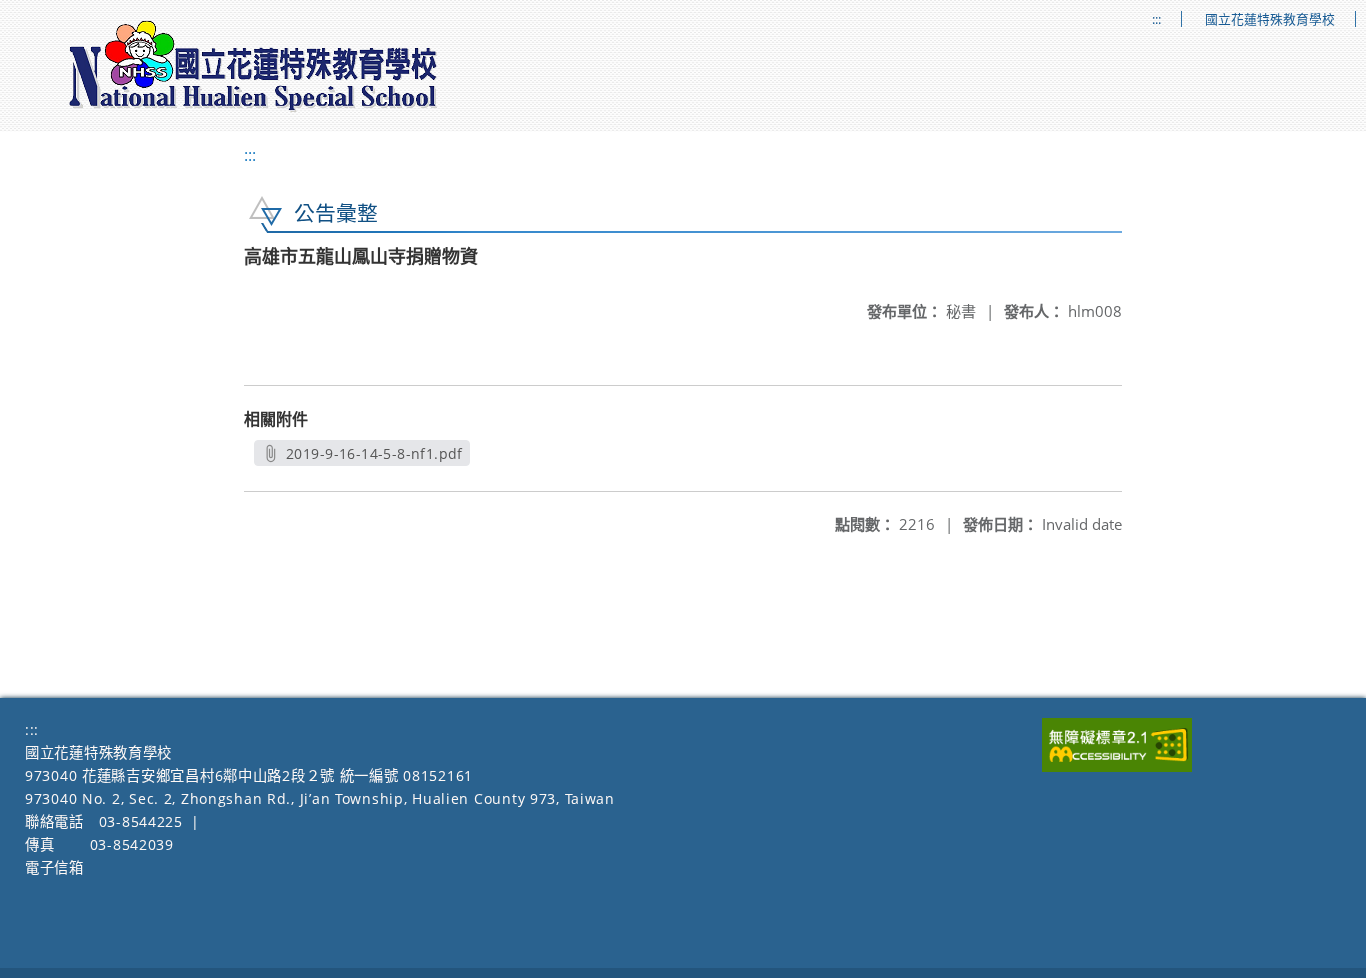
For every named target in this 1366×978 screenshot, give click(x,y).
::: (1156, 19)
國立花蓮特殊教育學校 (1270, 19)
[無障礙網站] (1117, 766)
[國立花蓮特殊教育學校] (254, 66)
